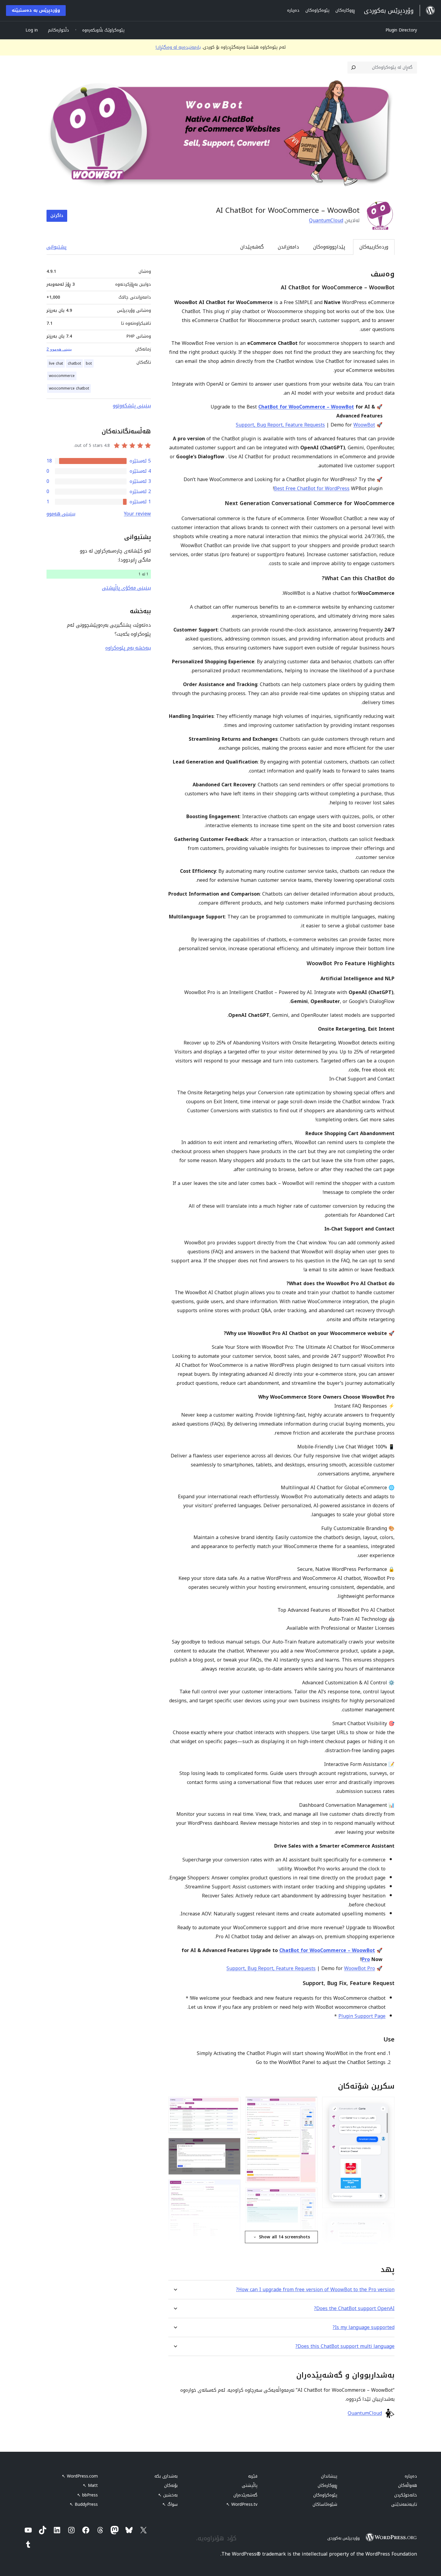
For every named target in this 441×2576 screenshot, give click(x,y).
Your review (137, 514)
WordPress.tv (242, 2504)
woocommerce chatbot (69, 388)
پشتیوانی (57, 247)
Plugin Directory (401, 30)
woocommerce (62, 376)
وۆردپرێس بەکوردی (343, 2538)
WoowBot (364, 425)
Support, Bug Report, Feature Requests (280, 425)
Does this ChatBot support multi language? (345, 2346)
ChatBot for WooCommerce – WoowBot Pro (327, 1955)
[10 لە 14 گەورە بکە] (232, 2105)
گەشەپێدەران (245, 2495)
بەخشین (168, 2495)
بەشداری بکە (166, 2476)
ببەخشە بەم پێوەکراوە (128, 648)
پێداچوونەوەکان (329, 247)
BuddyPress (84, 2504)
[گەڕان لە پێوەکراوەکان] (353, 68)
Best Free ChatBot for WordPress (312, 488)
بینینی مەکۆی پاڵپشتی (126, 588)
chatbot (74, 363)
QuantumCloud (326, 220)
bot (89, 363)
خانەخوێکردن (406, 2495)
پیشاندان (329, 2476)
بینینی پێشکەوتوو (132, 406)
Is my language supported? (364, 2327)
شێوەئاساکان (325, 2504)
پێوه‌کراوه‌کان (325, 2495)
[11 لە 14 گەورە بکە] (232, 2146)
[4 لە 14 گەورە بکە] (309, 2105)
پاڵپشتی (250, 2486)
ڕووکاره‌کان (327, 2486)
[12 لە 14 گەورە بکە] (232, 2188)
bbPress (87, 2495)
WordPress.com (80, 2476)
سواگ (170, 2504)
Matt (90, 2486)
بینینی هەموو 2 (59, 349)
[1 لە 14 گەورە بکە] (386, 2105)
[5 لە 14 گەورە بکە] (309, 2196)
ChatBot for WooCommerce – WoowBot (306, 407)
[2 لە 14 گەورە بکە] (386, 2221)
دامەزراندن (288, 247)
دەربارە (411, 2476)
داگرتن (57, 216)
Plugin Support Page (362, 2016)
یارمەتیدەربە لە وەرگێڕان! (178, 47)
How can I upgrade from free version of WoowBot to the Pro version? (315, 2290)
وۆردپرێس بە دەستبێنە (36, 10)
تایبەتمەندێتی (404, 2504)
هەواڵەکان (408, 2486)
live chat (56, 363)
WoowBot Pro (360, 1968)
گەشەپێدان (252, 247)
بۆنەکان (171, 2486)
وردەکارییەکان (374, 247)
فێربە (253, 2476)
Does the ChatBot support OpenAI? (354, 2308)
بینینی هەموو (61, 514)
